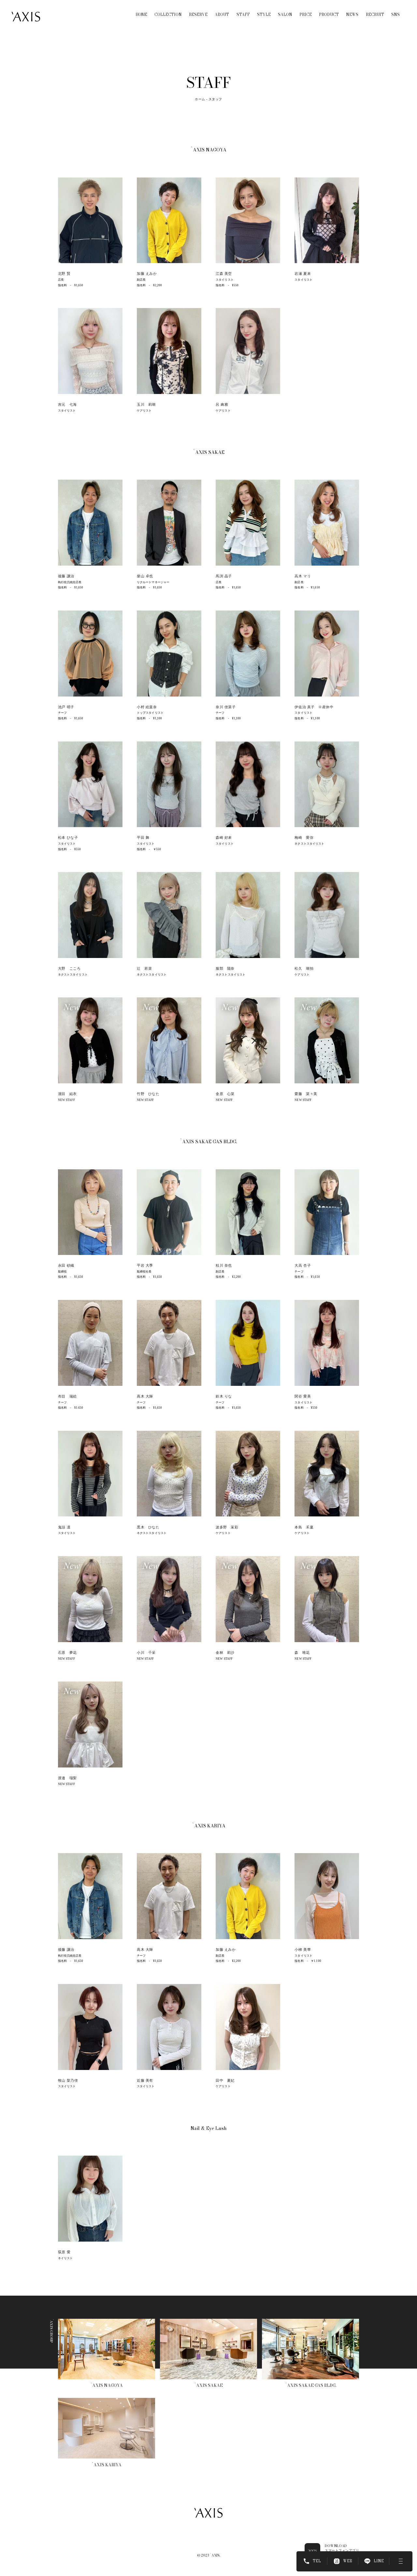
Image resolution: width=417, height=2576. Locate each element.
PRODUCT (329, 15)
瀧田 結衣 (67, 1094)
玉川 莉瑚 (146, 404)
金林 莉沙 (225, 1653)
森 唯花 (302, 1653)
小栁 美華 (304, 1950)
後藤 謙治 (66, 576)
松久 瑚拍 (304, 968)
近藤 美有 (145, 2080)
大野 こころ (69, 968)
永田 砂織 (66, 1265)
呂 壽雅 (222, 404)
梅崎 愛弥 (304, 838)
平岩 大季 (145, 1265)
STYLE (264, 15)
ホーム (200, 99)
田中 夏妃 (225, 2080)
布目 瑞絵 (67, 1396)
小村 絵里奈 (147, 707)
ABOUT (222, 15)
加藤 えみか (147, 274)
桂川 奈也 (224, 1265)
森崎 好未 (224, 838)
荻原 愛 (64, 2252)
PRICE (306, 15)
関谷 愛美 (303, 1396)
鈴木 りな (224, 1396)
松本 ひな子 (68, 838)
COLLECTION (168, 15)
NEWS (352, 15)
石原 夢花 (67, 1653)
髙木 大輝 (145, 1396)
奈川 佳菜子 (226, 707)
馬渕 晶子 (224, 576)
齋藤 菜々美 (306, 1094)
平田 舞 (143, 838)
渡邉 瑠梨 (67, 1778)
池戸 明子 (66, 707)
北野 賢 (64, 274)
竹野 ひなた (148, 1094)
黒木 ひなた (148, 1527)
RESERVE (198, 15)
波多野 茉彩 (227, 1527)
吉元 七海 (67, 404)
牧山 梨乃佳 (68, 2080)
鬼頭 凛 (64, 1527)
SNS (395, 15)
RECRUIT (375, 15)
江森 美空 (224, 274)
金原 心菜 (225, 1094)
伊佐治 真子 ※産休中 (314, 707)
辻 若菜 (144, 968)
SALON (285, 15)
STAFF (243, 15)
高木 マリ (303, 576)
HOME (141, 15)
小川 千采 (146, 1653)
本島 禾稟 (304, 1527)
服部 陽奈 (225, 968)
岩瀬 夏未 (303, 274)
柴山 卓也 (145, 576)
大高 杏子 (303, 1265)
